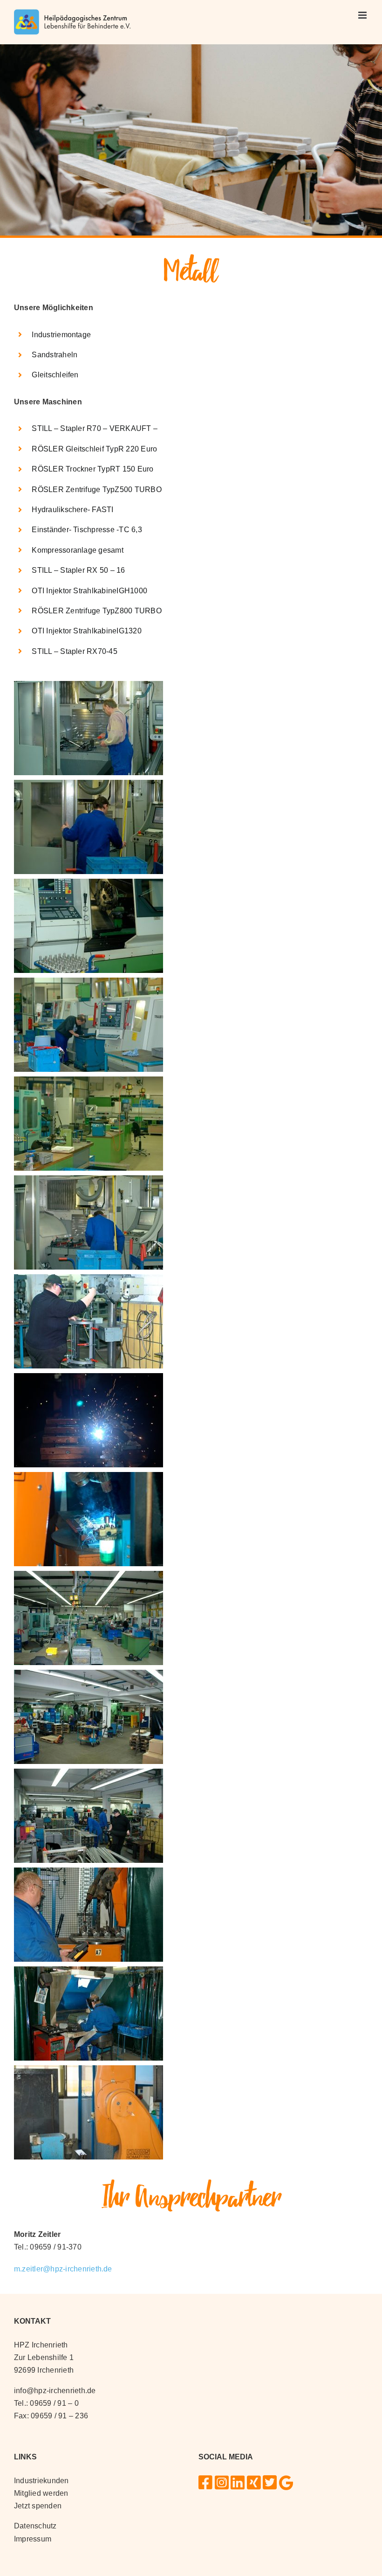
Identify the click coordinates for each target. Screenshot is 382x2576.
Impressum (33, 2539)
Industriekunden (41, 2481)
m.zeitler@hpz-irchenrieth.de (63, 2269)
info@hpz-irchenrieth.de (55, 2391)
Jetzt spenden (38, 2506)
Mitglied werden (41, 2493)
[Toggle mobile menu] (363, 15)
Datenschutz (35, 2526)
